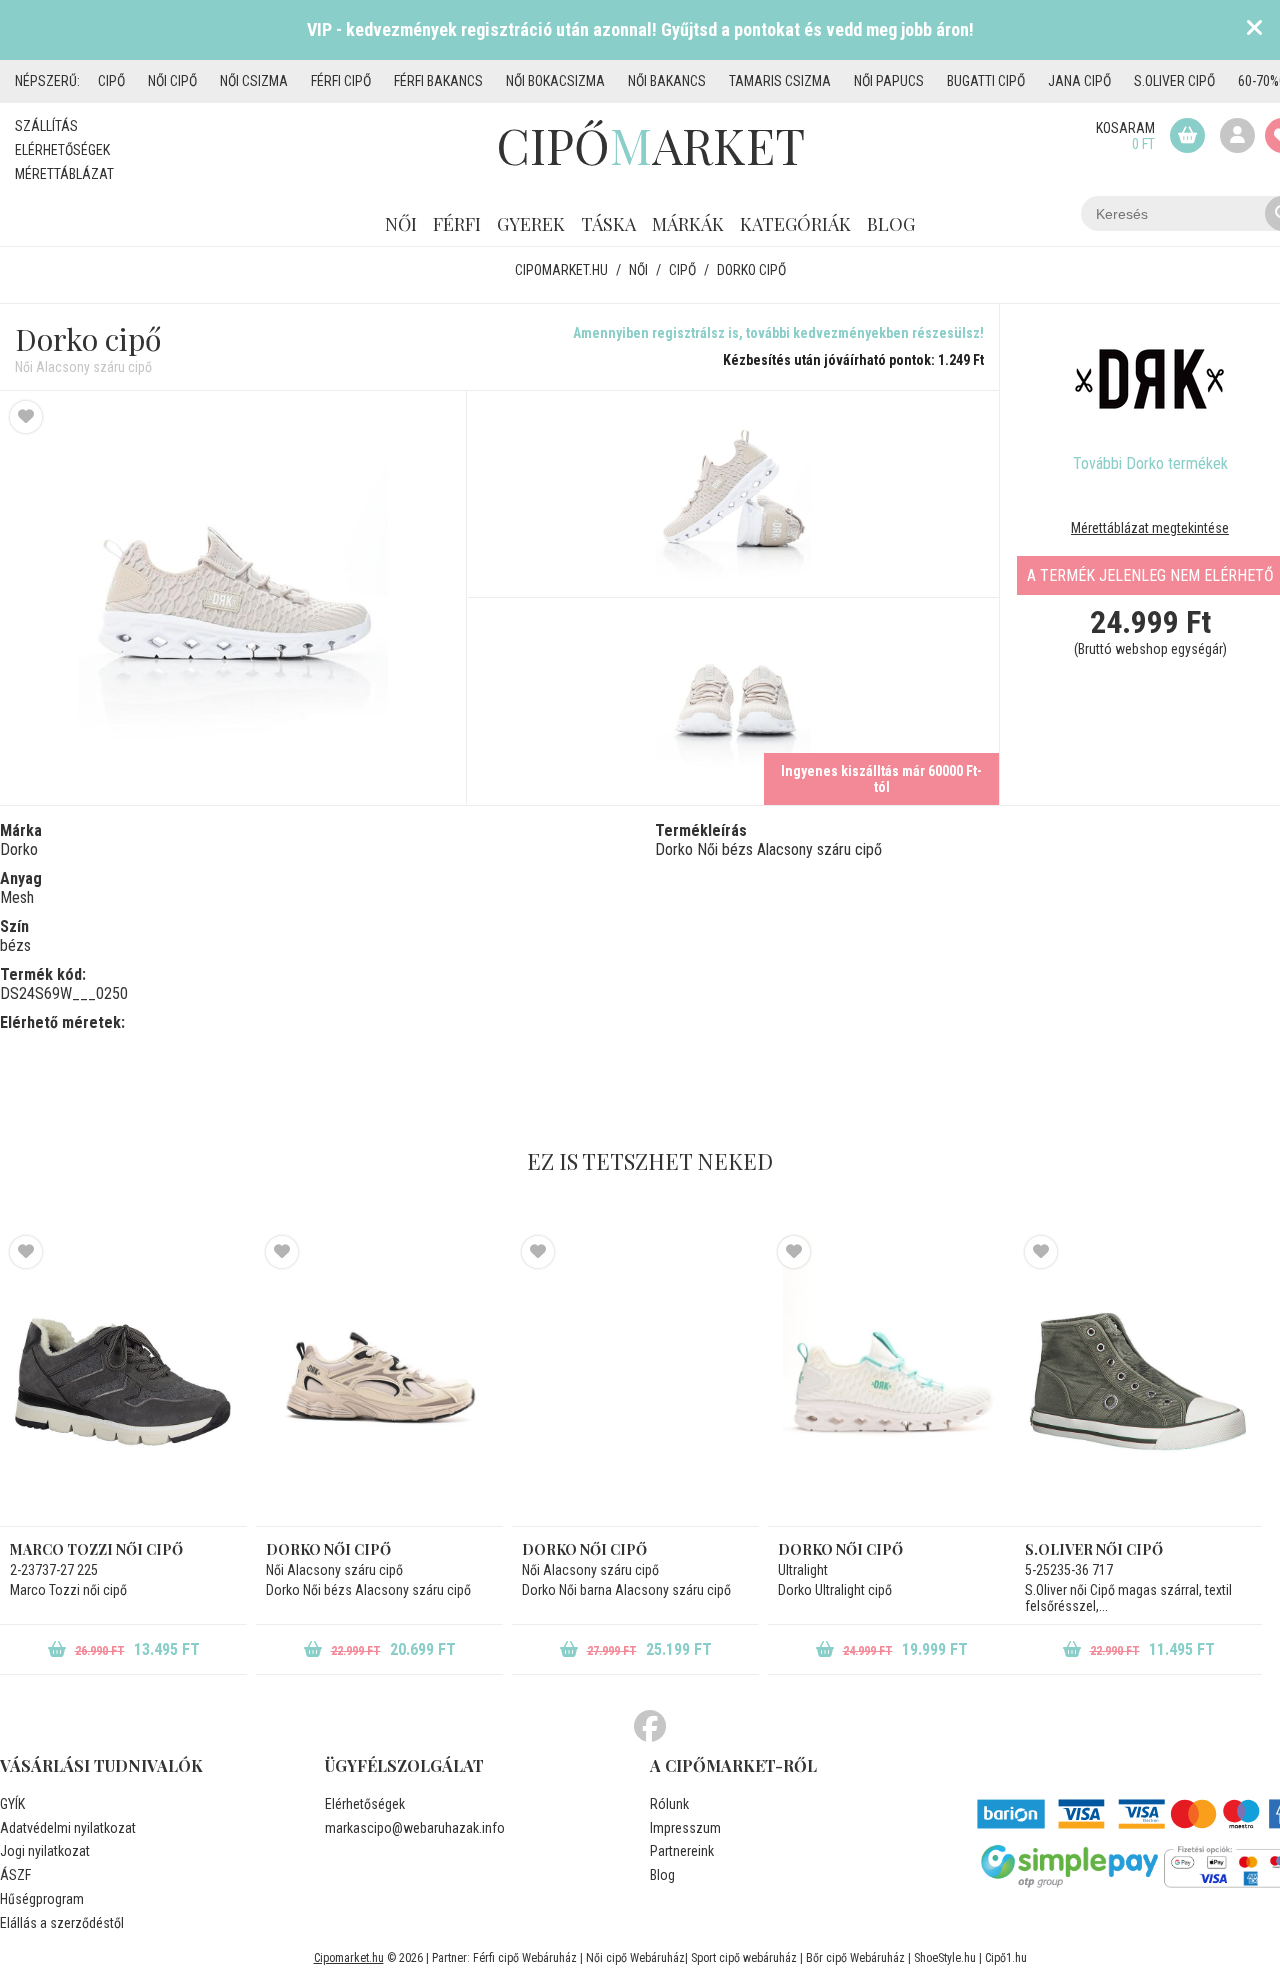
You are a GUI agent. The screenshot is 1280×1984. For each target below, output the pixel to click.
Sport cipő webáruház (744, 1958)
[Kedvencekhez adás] (26, 417)
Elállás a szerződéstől (62, 1923)
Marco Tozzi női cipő (96, 1549)
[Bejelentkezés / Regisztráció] (1237, 135)
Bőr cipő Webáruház (855, 1958)
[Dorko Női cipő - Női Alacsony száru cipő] (233, 597)
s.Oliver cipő (1174, 81)
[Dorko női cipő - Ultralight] (891, 1381)
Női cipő (172, 81)
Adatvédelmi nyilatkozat (68, 1828)
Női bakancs (667, 81)
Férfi (457, 224)
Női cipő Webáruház (635, 1958)
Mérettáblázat (64, 174)
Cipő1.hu (1006, 1958)
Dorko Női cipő (328, 1549)
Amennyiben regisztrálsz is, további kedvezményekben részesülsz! (778, 333)
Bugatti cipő (986, 81)
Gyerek (531, 224)
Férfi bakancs (438, 81)
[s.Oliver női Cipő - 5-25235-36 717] (1138, 1381)
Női (401, 224)
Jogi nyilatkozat (45, 1851)
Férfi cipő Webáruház (525, 1958)
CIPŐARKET (650, 145)
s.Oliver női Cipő (1094, 1549)
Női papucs (889, 81)
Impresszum (685, 1828)
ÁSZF (15, 1875)
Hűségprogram (42, 1899)
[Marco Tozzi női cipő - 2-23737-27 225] (123, 1381)
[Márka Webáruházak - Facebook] (650, 1727)
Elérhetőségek (62, 150)
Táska (608, 224)
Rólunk (669, 1804)
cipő (111, 81)
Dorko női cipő (840, 1549)
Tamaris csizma (780, 81)
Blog (891, 224)
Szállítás (46, 126)
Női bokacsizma (555, 81)
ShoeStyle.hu (945, 1958)
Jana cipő (1079, 81)
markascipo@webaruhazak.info (415, 1828)
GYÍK (12, 1804)
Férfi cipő (341, 81)
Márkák (688, 224)
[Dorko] (1150, 379)
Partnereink (682, 1851)
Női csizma (254, 81)
